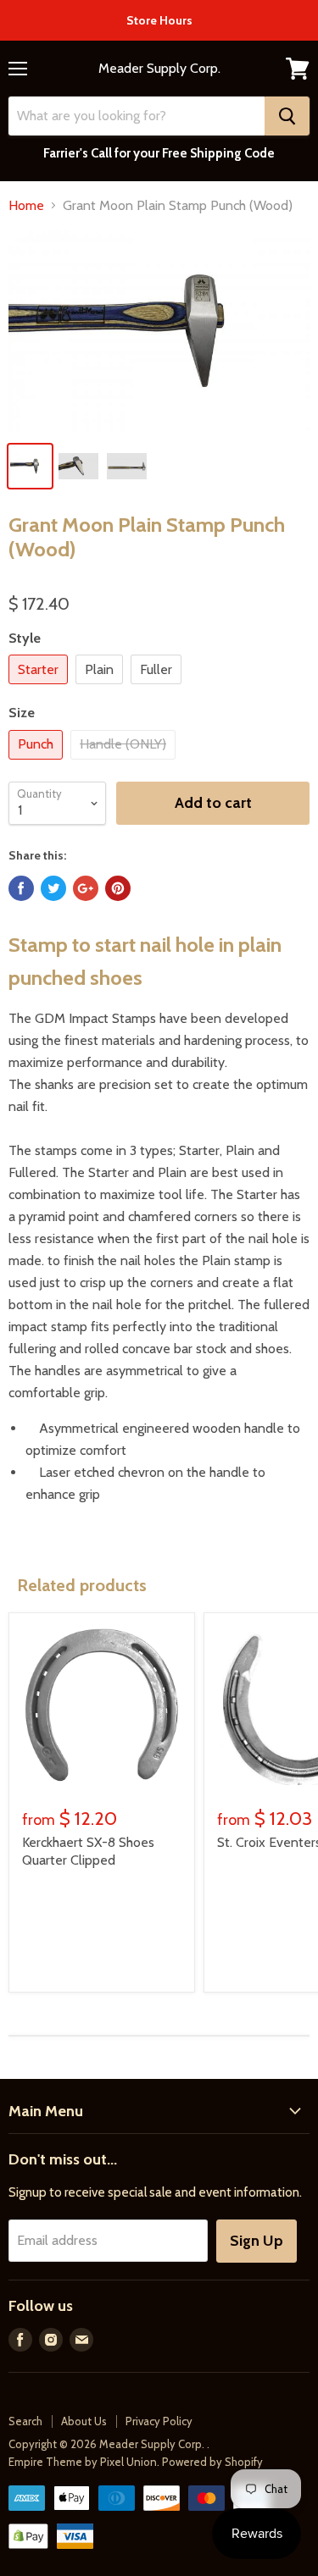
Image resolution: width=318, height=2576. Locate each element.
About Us (84, 2421)
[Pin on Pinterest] (118, 888)
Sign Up (257, 2241)
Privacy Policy (159, 2421)
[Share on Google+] (86, 888)
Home (26, 206)
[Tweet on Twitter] (53, 888)
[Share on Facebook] (21, 888)
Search (25, 2421)
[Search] (287, 116)
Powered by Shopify (212, 2462)
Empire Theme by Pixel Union (83, 2462)
